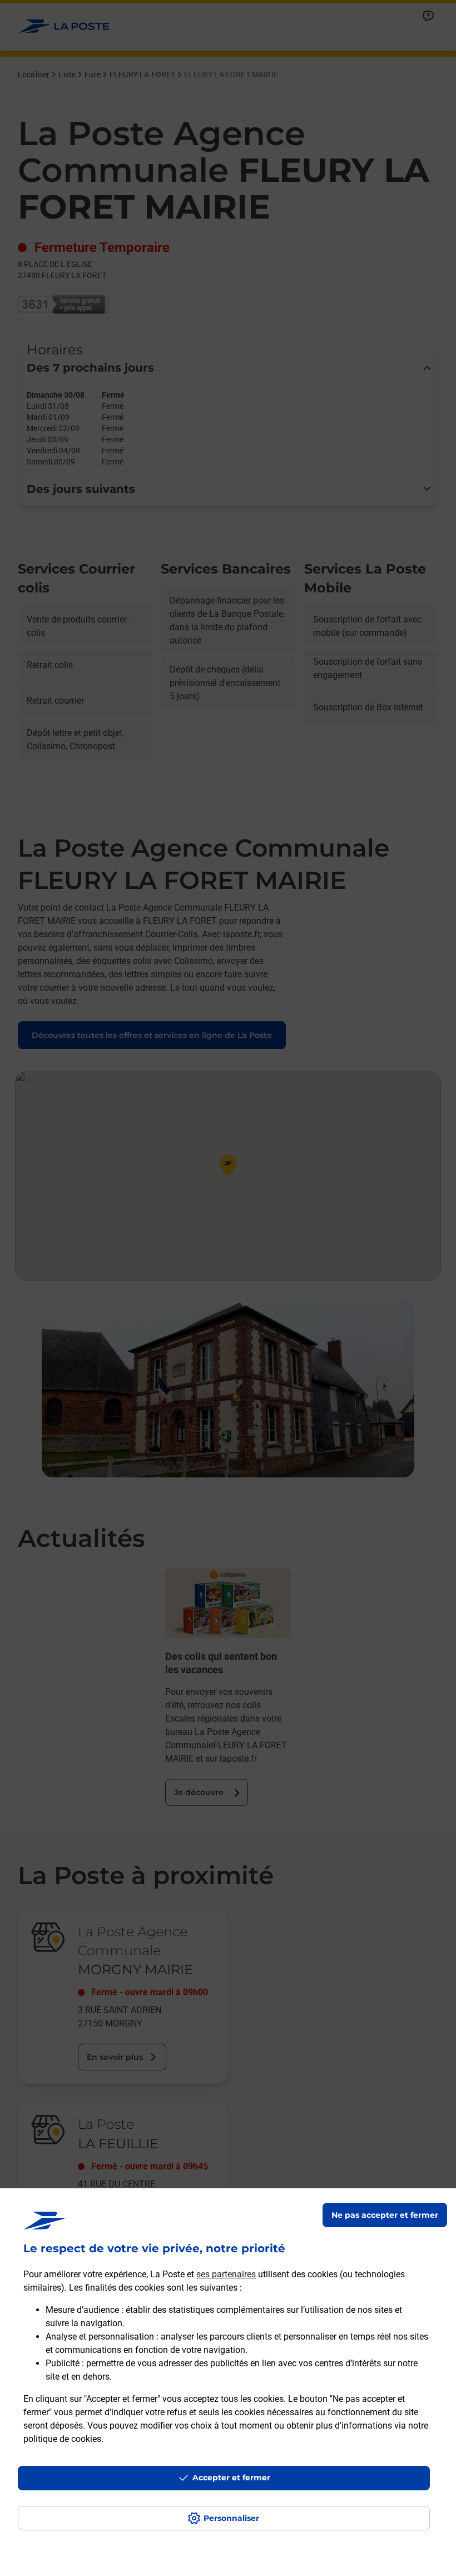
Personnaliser (231, 2518)
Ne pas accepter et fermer (385, 2215)
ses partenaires (226, 2274)
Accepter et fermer (231, 2478)
